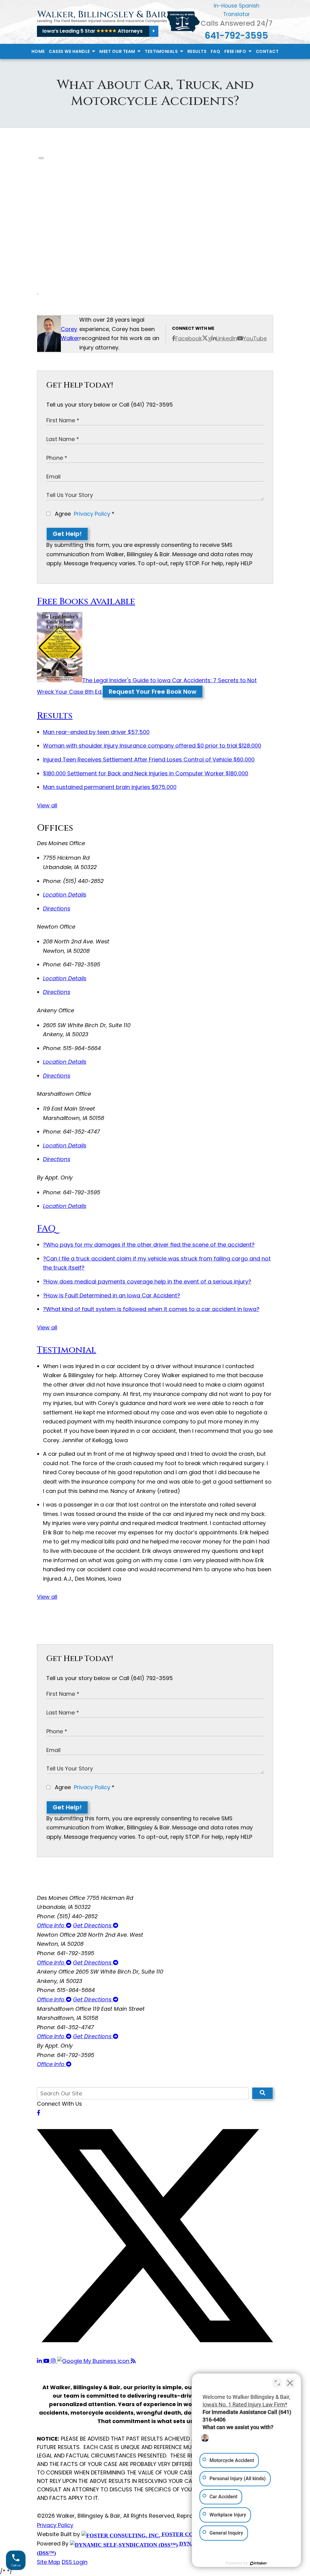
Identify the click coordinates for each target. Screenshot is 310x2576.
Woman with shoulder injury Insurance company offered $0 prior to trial (152, 746)
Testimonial (67, 1350)
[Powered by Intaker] (259, 2563)
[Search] (262, 2093)
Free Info (236, 51)
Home (38, 51)
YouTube (255, 338)
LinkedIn (227, 338)
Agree (84, 514)
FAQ (216, 51)
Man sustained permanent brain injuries (110, 787)
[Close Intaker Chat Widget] (290, 2383)
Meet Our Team (118, 51)
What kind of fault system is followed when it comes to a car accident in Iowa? (151, 1309)
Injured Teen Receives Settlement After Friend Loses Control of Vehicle (149, 759)
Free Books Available (86, 602)
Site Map (49, 2562)
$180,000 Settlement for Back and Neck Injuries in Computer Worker (146, 773)
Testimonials (162, 51)
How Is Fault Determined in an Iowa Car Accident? (112, 1295)
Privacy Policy (92, 514)
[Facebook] (39, 2113)
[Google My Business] (94, 2361)
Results (197, 51)
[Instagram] (54, 2361)
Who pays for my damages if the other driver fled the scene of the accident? (149, 1245)
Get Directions (93, 1925)
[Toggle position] (277, 2383)
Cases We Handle (70, 51)
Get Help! (67, 534)
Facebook (189, 338)
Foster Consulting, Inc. (198, 2534)
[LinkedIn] (40, 2361)
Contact (267, 51)
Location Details (65, 895)
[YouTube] (47, 2361)
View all (47, 805)
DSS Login (75, 2562)
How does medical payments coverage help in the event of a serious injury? (147, 1282)
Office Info (51, 1925)
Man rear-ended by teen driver (96, 732)
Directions (57, 908)
